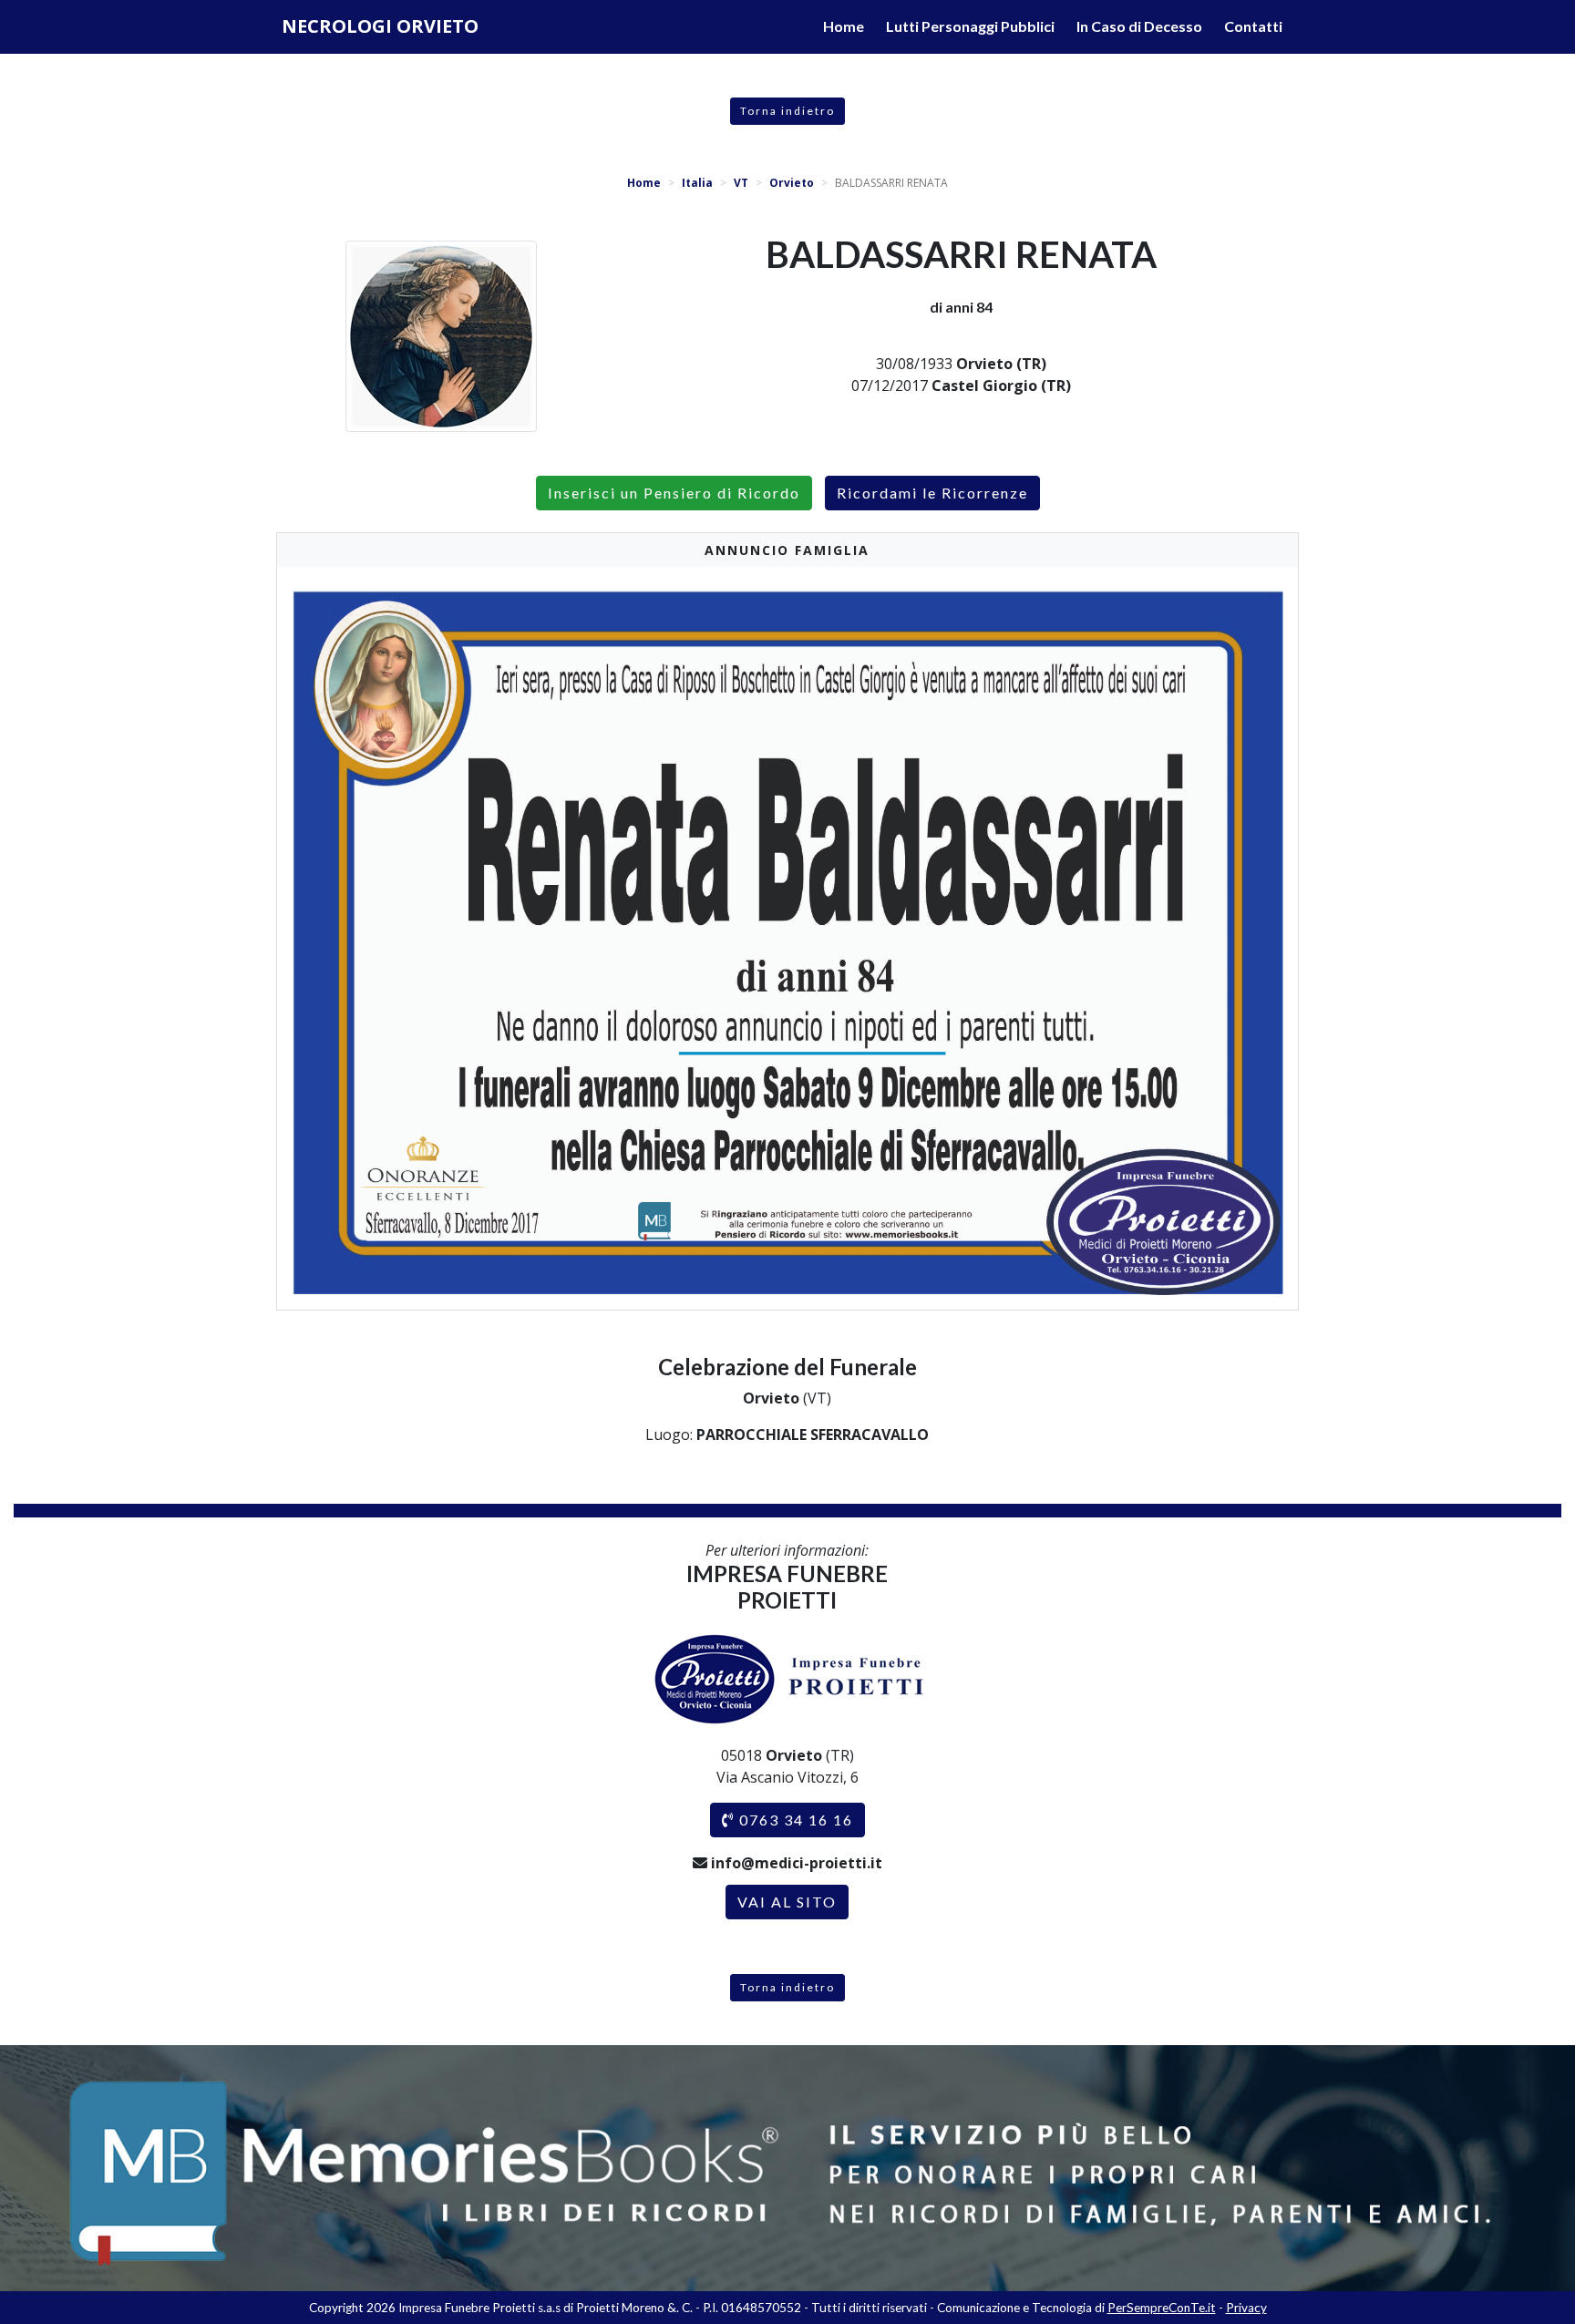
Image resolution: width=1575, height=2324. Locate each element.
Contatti (1253, 26)
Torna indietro (787, 111)
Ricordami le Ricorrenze (932, 493)
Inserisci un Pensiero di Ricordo (674, 493)
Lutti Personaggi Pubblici (970, 26)
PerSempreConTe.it (1162, 2308)
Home (844, 26)
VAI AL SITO (787, 1902)
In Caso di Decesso (1139, 26)
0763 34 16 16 (794, 1820)
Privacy (1246, 2308)
